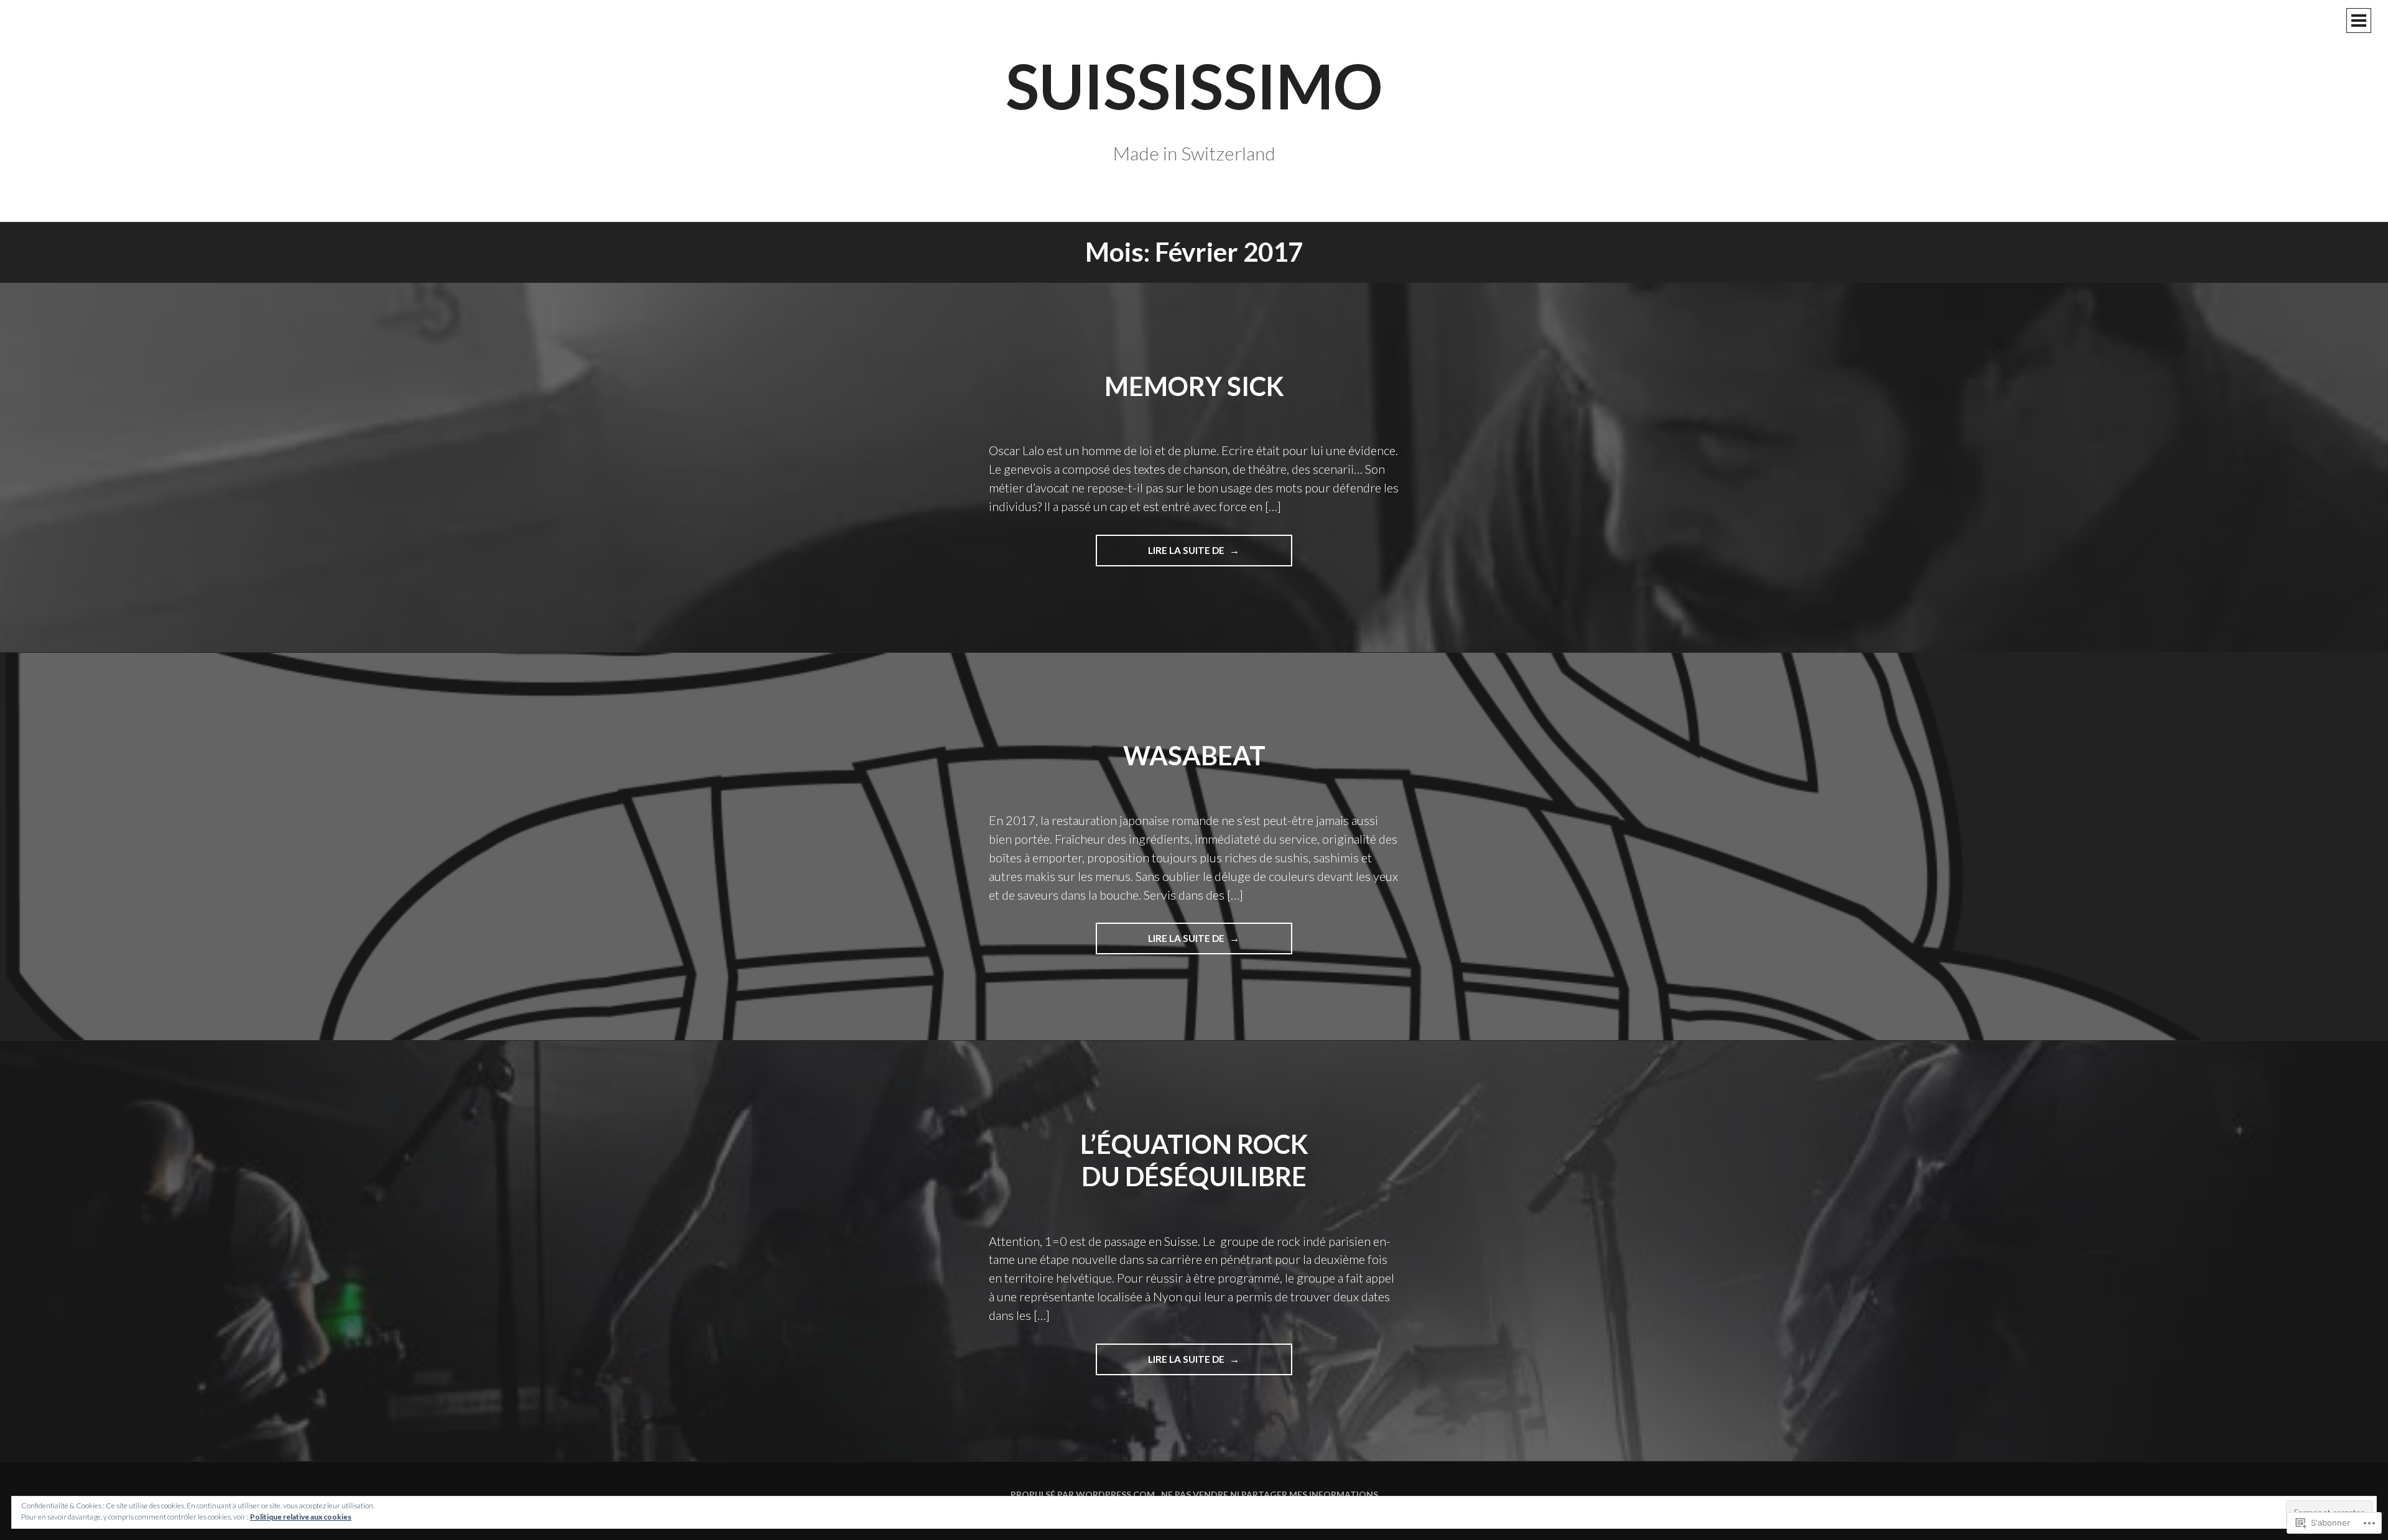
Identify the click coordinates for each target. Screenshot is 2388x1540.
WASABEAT (1194, 755)
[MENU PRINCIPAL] (2359, 21)
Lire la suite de (1161, 555)
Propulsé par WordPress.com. (1084, 1494)
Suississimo (1194, 85)
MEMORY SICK (1194, 386)
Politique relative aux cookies (301, 1517)
